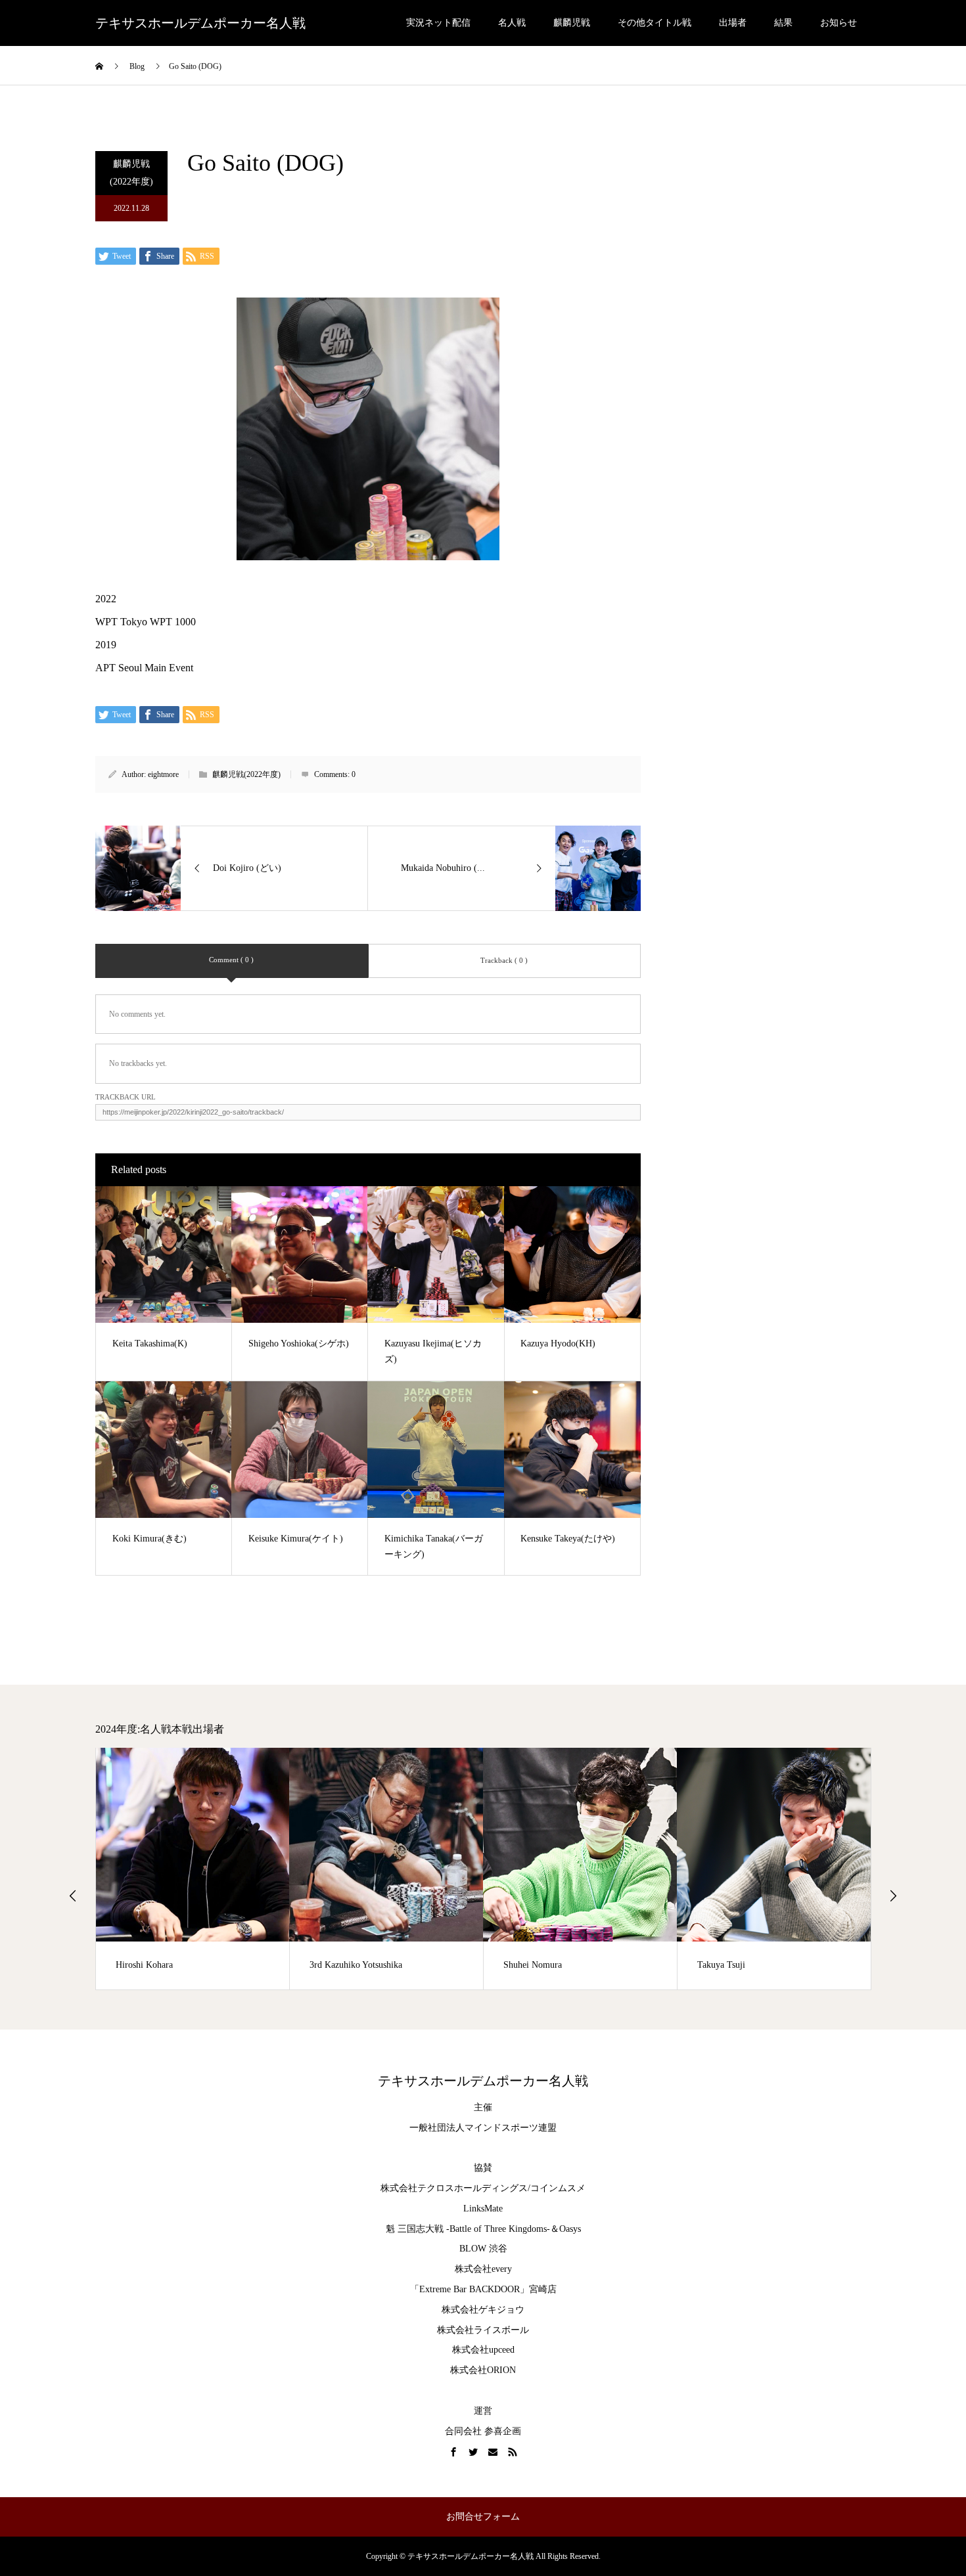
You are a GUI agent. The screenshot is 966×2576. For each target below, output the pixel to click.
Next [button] (893, 1896)
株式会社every (483, 2269)
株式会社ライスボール (483, 2330)
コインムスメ (558, 2188)
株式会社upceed (483, 2350)
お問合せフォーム (483, 2517)
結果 (783, 23)
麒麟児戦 (572, 23)
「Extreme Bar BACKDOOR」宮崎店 (483, 2289)
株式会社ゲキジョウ (483, 2310)
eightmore (163, 774)
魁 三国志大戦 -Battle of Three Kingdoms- (468, 2229)
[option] (193, 1869)
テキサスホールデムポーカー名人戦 (200, 23)
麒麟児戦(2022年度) (131, 173)
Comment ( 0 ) (231, 960)
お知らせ (839, 23)
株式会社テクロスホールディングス (454, 2188)
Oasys (570, 2229)
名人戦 (512, 23)
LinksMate (483, 2209)
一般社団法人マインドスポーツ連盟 (483, 2128)
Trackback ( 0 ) (504, 960)
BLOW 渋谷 (483, 2249)
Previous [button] (73, 1896)
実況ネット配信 (438, 23)
